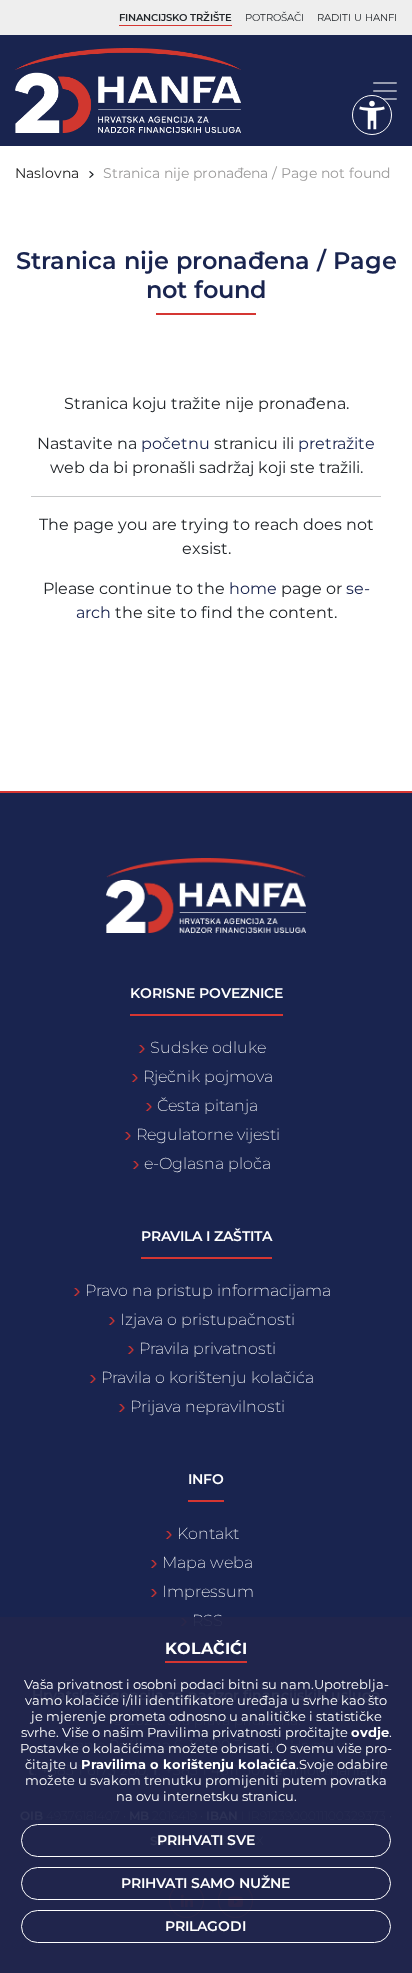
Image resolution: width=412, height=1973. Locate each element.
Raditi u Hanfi (357, 17)
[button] (372, 115)
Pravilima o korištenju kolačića (188, 1764)
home (253, 588)
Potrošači (274, 17)
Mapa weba (207, 1562)
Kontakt (208, 1533)
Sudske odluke (208, 1047)
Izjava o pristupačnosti (207, 1319)
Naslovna (47, 173)
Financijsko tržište (175, 17)
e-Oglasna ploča (207, 1163)
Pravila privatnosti (207, 1348)
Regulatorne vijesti (208, 1134)
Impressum (208, 1591)
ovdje (370, 1732)
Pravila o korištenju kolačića (207, 1377)
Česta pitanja (207, 1105)
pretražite (336, 443)
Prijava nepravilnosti (207, 1406)
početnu (177, 443)
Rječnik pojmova (208, 1076)
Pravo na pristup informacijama (208, 1290)
